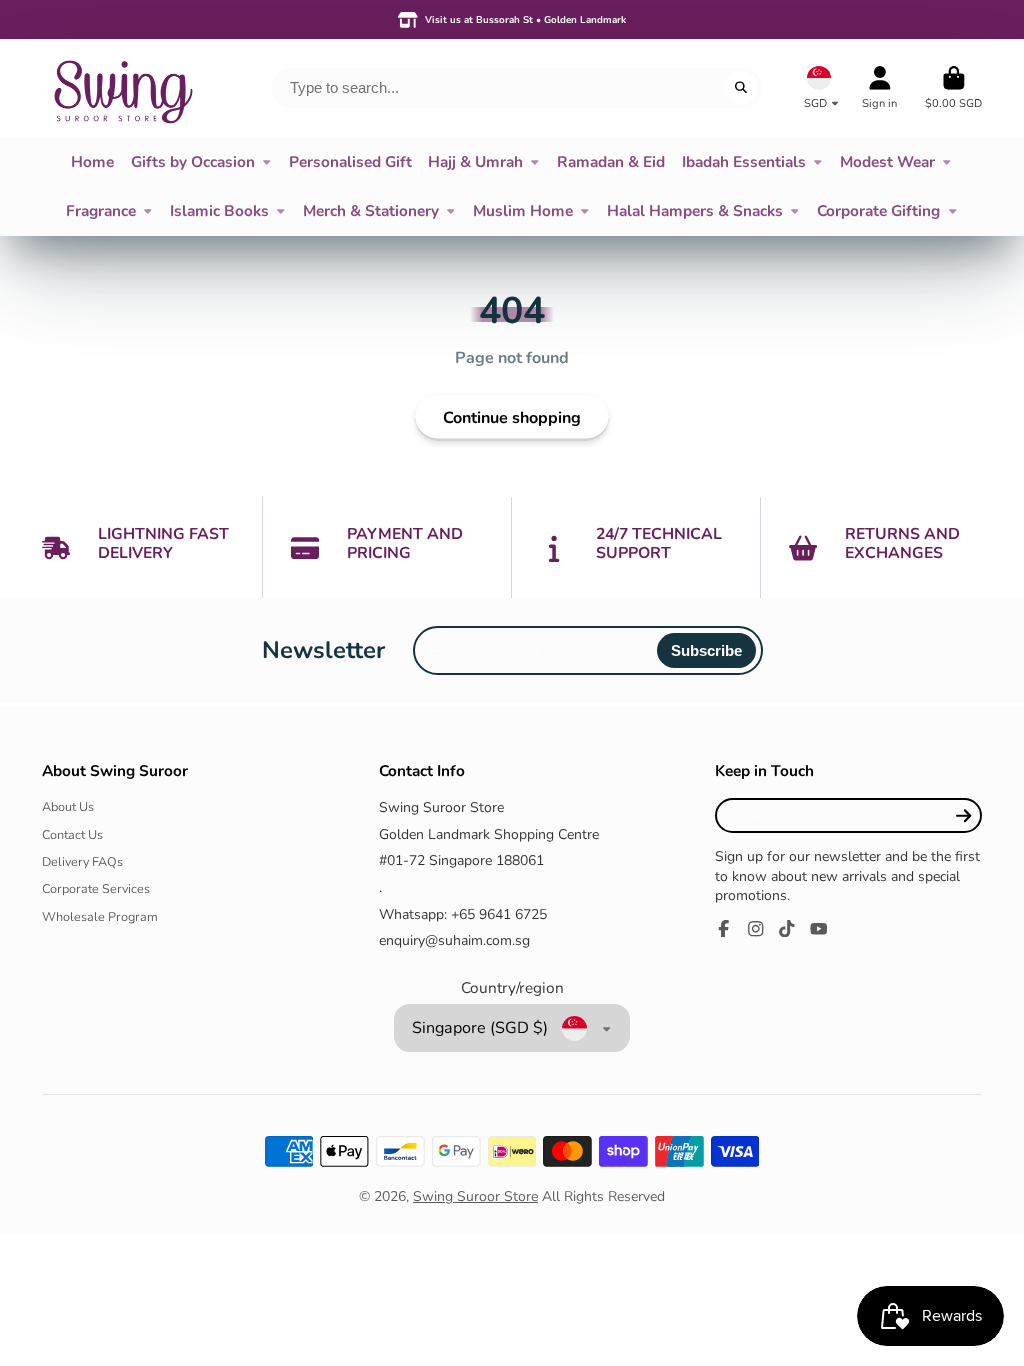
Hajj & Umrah (475, 161)
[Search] (742, 88)
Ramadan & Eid (611, 161)
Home (92, 161)
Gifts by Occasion (193, 161)
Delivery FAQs (82, 861)
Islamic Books (219, 210)
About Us (68, 806)
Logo (122, 88)
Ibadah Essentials (744, 161)
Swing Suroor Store (475, 1196)
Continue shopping (512, 418)
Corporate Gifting (878, 210)
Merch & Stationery (371, 210)
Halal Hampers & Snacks (695, 210)
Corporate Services (96, 888)
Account (879, 87)
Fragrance (101, 210)
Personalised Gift (350, 161)
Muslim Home (523, 210)
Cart (953, 87)
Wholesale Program (100, 916)
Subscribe (706, 650)
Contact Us (72, 834)
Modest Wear (887, 161)
